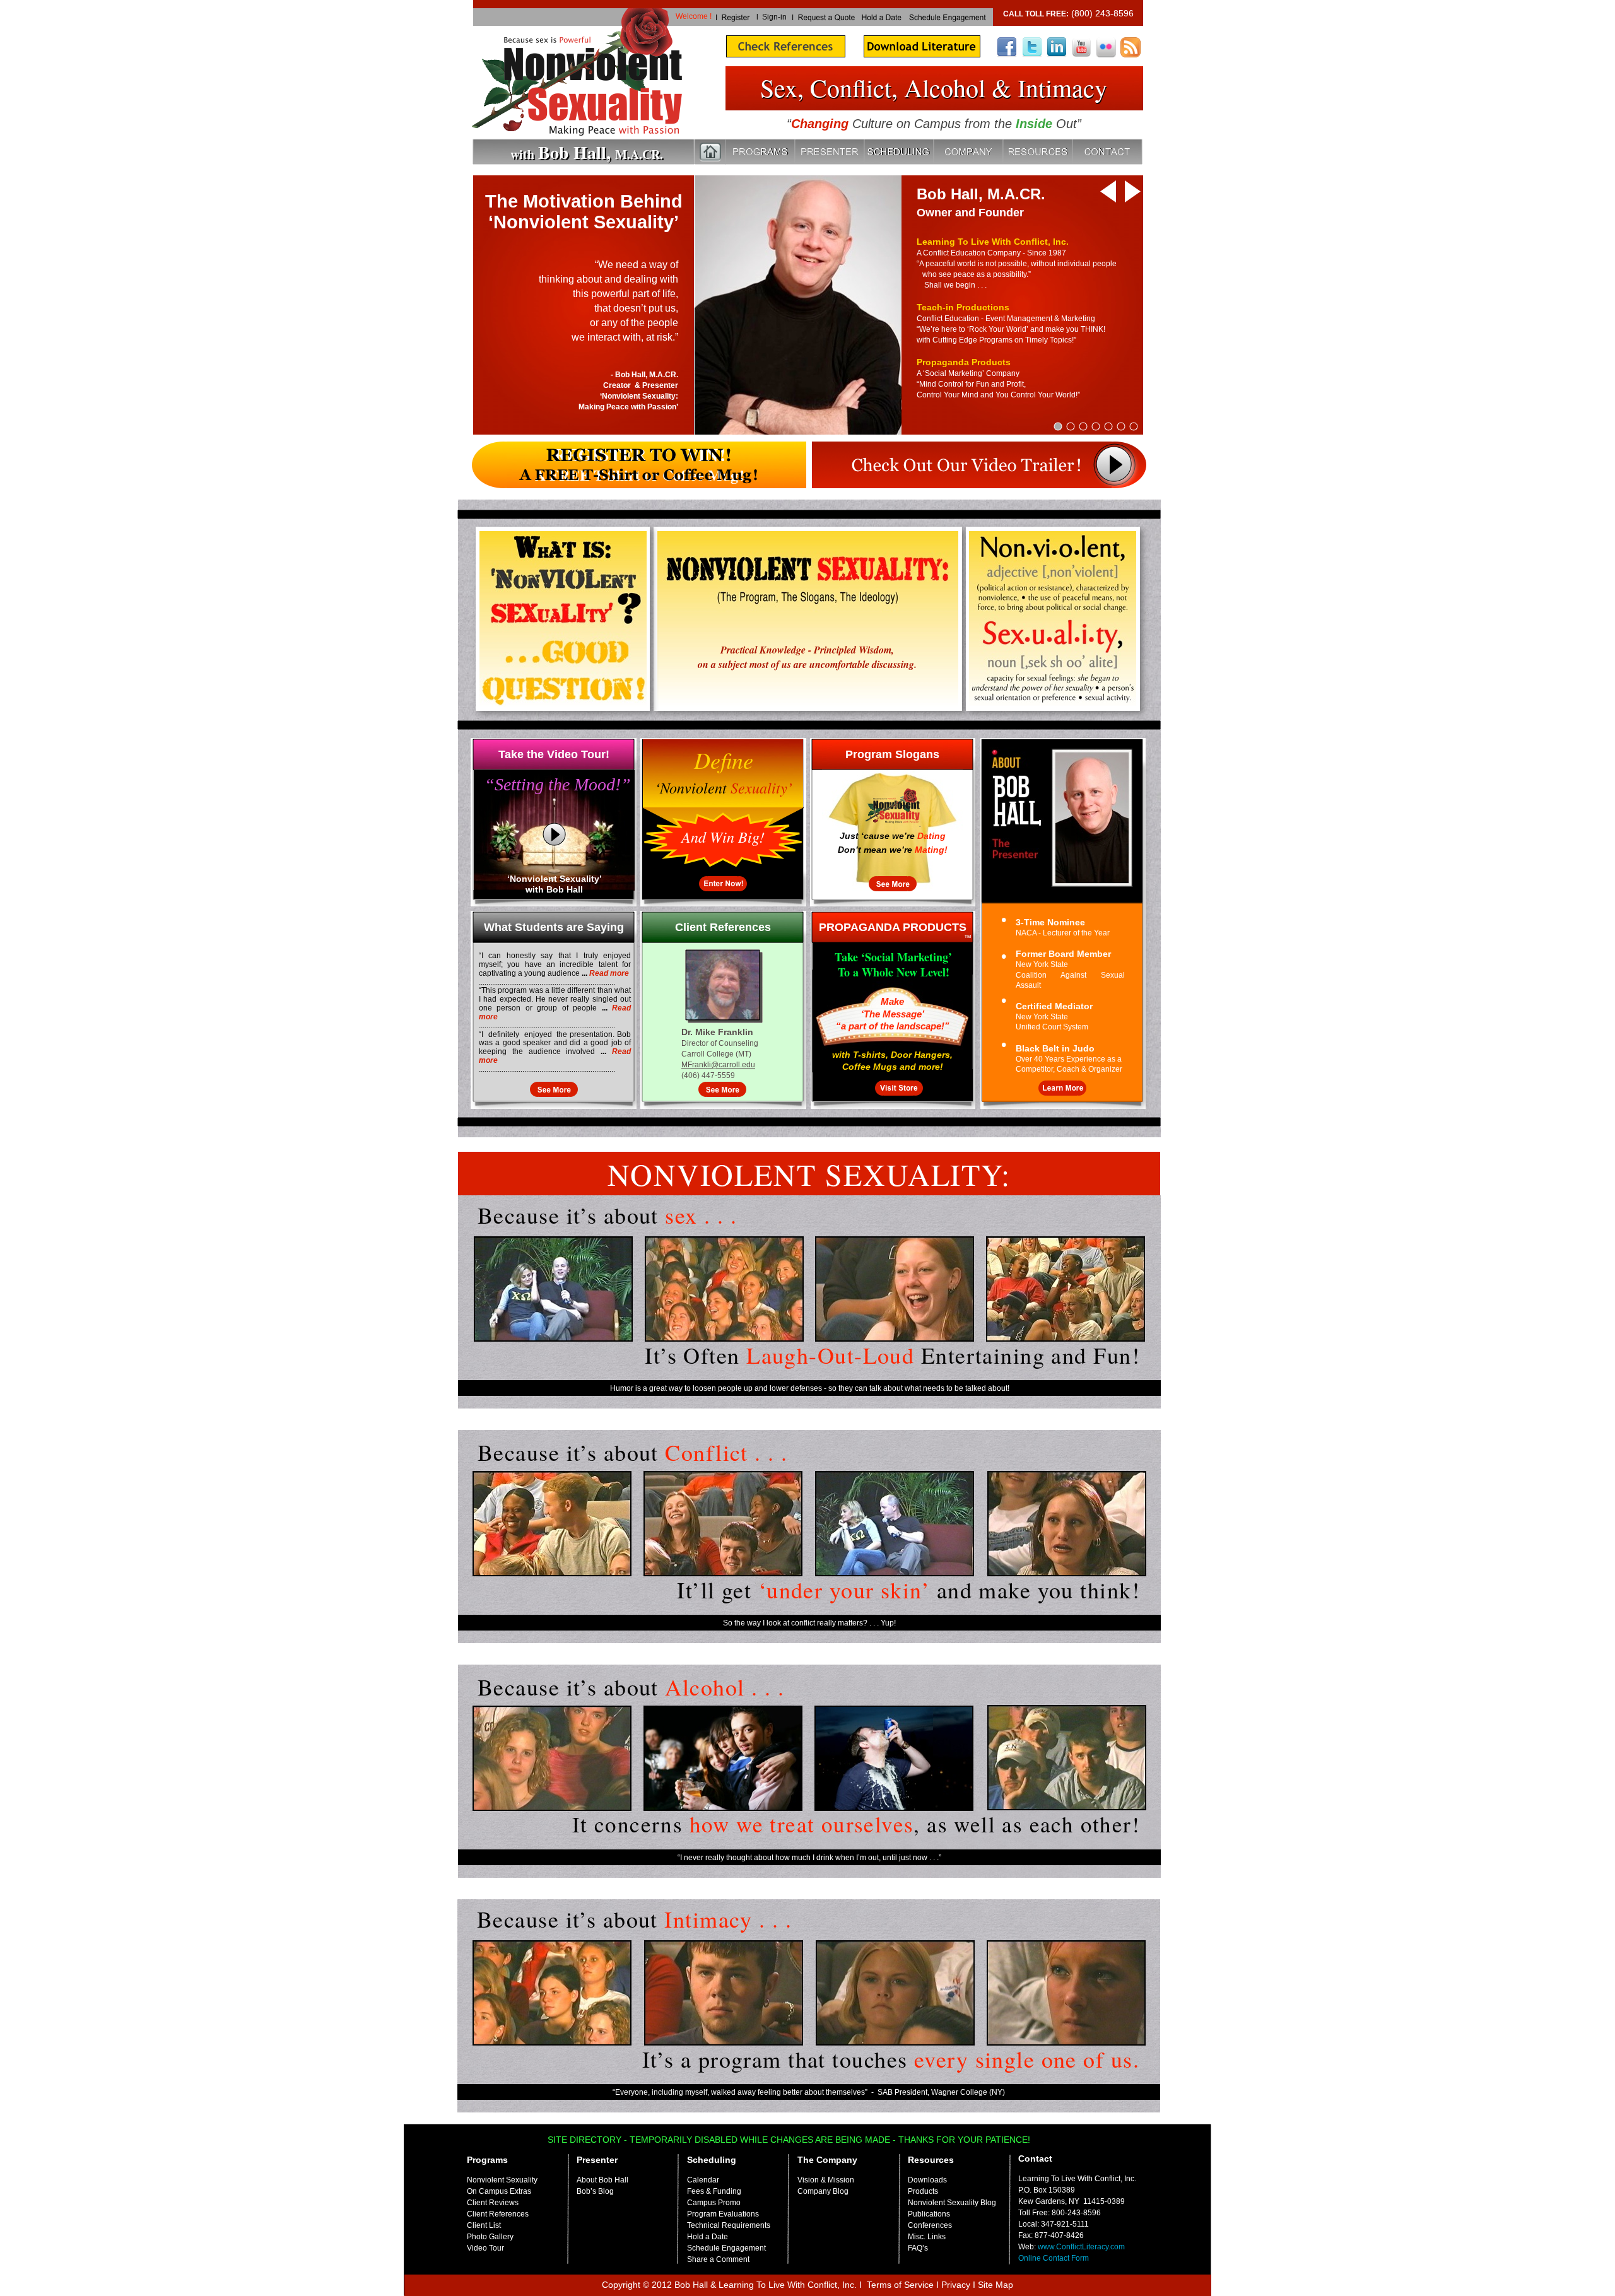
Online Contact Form (1054, 2258)
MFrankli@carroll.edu (718, 1065)
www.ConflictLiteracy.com (1081, 2247)
